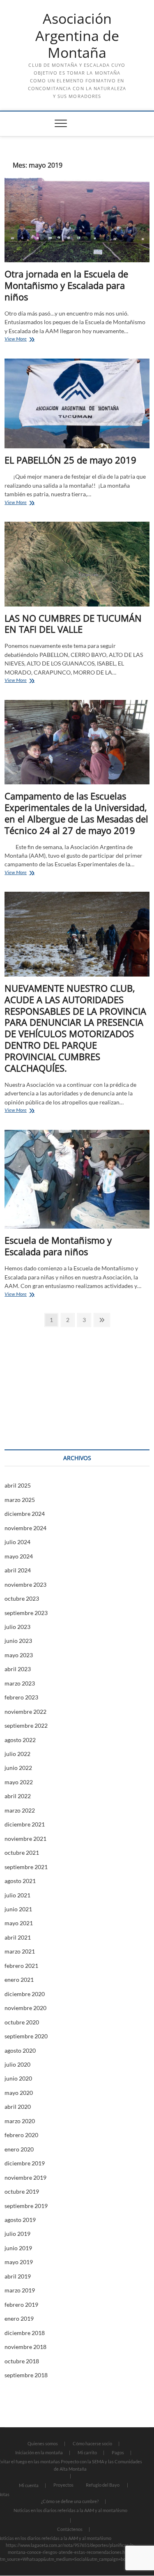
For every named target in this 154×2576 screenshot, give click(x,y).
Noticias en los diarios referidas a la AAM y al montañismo (70, 2510)
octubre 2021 (22, 1852)
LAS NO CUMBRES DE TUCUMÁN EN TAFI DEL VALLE (73, 624)
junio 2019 (18, 2248)
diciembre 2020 (25, 1994)
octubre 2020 (22, 2022)
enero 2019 (19, 2318)
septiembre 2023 (26, 1613)
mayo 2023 (19, 1655)
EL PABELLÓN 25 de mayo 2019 (70, 460)
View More (28, 340)
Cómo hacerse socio (92, 2443)
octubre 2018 (22, 2361)
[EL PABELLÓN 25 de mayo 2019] (77, 404)
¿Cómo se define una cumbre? (70, 2501)
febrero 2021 (21, 1966)
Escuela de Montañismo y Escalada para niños (58, 1246)
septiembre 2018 (26, 2375)
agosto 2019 (20, 2220)
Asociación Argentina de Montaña (77, 36)
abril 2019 (18, 2276)
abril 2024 (18, 1570)
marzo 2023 (20, 1683)
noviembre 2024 (25, 1528)
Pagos (118, 2452)
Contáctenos (70, 2529)
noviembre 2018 (25, 2347)
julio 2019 (17, 2234)
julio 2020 (17, 2064)
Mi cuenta (29, 2485)
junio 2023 (18, 1641)
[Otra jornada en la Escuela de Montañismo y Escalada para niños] (77, 220)
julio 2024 (17, 1542)
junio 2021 (18, 1909)
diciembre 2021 (25, 1824)
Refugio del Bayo (103, 2485)
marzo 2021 (20, 1951)
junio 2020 (18, 2078)
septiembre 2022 (26, 1725)
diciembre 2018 (25, 2333)
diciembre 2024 (25, 1514)
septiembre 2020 (26, 2036)
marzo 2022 (20, 1810)
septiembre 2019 (26, 2206)
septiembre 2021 (26, 1867)
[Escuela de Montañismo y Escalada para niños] (77, 1179)
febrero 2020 (21, 2135)
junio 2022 (18, 1768)
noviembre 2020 (25, 2008)
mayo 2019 (19, 2262)
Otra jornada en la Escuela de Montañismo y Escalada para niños (66, 285)
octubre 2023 (22, 1598)
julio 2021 (17, 1895)
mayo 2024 (19, 1556)
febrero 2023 (21, 1697)
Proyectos (63, 2485)
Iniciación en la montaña (39, 2452)
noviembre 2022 (25, 1712)
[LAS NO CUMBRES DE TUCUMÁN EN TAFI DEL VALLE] (77, 564)
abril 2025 (18, 1485)
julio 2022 (17, 1754)
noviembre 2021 (25, 1839)
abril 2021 (18, 1937)
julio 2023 (17, 1627)
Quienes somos (43, 2443)
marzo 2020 (20, 2121)
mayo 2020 (19, 2093)
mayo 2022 (19, 1782)
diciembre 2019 (25, 2163)
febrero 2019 (21, 2305)
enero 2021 (19, 1980)
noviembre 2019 (25, 2177)
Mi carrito (87, 2452)
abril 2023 (18, 1669)
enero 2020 (19, 2149)
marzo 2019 (20, 2290)
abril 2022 (18, 1796)
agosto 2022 (20, 1740)
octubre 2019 (22, 2191)
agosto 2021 (20, 1881)
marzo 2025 (20, 1500)
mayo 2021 (19, 1923)
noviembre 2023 (25, 1584)
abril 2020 (18, 2107)
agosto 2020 (20, 2050)
